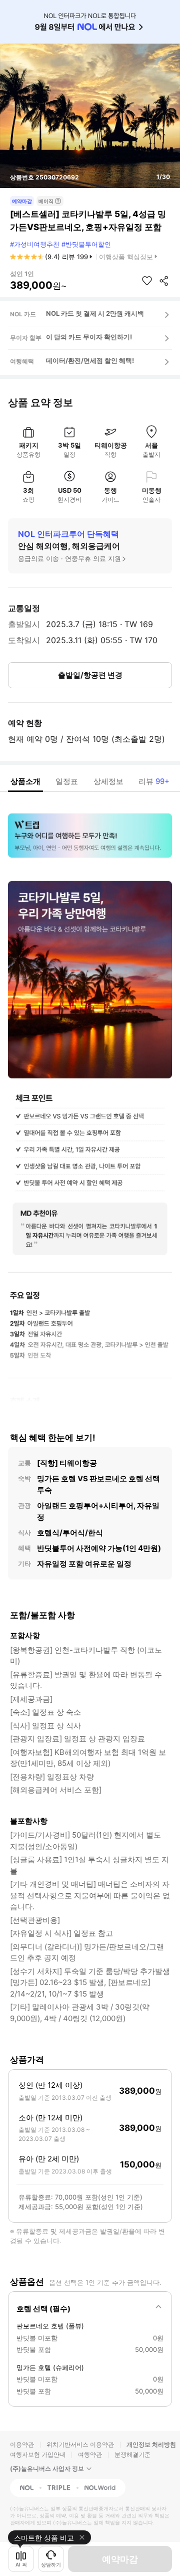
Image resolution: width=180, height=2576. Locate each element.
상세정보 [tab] (108, 781)
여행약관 (90, 2454)
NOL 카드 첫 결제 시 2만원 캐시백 (95, 313)
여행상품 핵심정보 (126, 257)
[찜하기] (147, 281)
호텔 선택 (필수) (43, 2309)
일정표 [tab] (67, 781)
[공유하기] (164, 281)
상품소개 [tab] (25, 781)
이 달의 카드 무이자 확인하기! (89, 337)
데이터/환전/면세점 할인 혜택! (90, 360)
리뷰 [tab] (154, 781)
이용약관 (22, 2444)
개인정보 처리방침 (151, 2444)
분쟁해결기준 (132, 2454)
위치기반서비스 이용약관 (80, 2444)
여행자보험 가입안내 (38, 2454)
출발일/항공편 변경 (90, 675)
